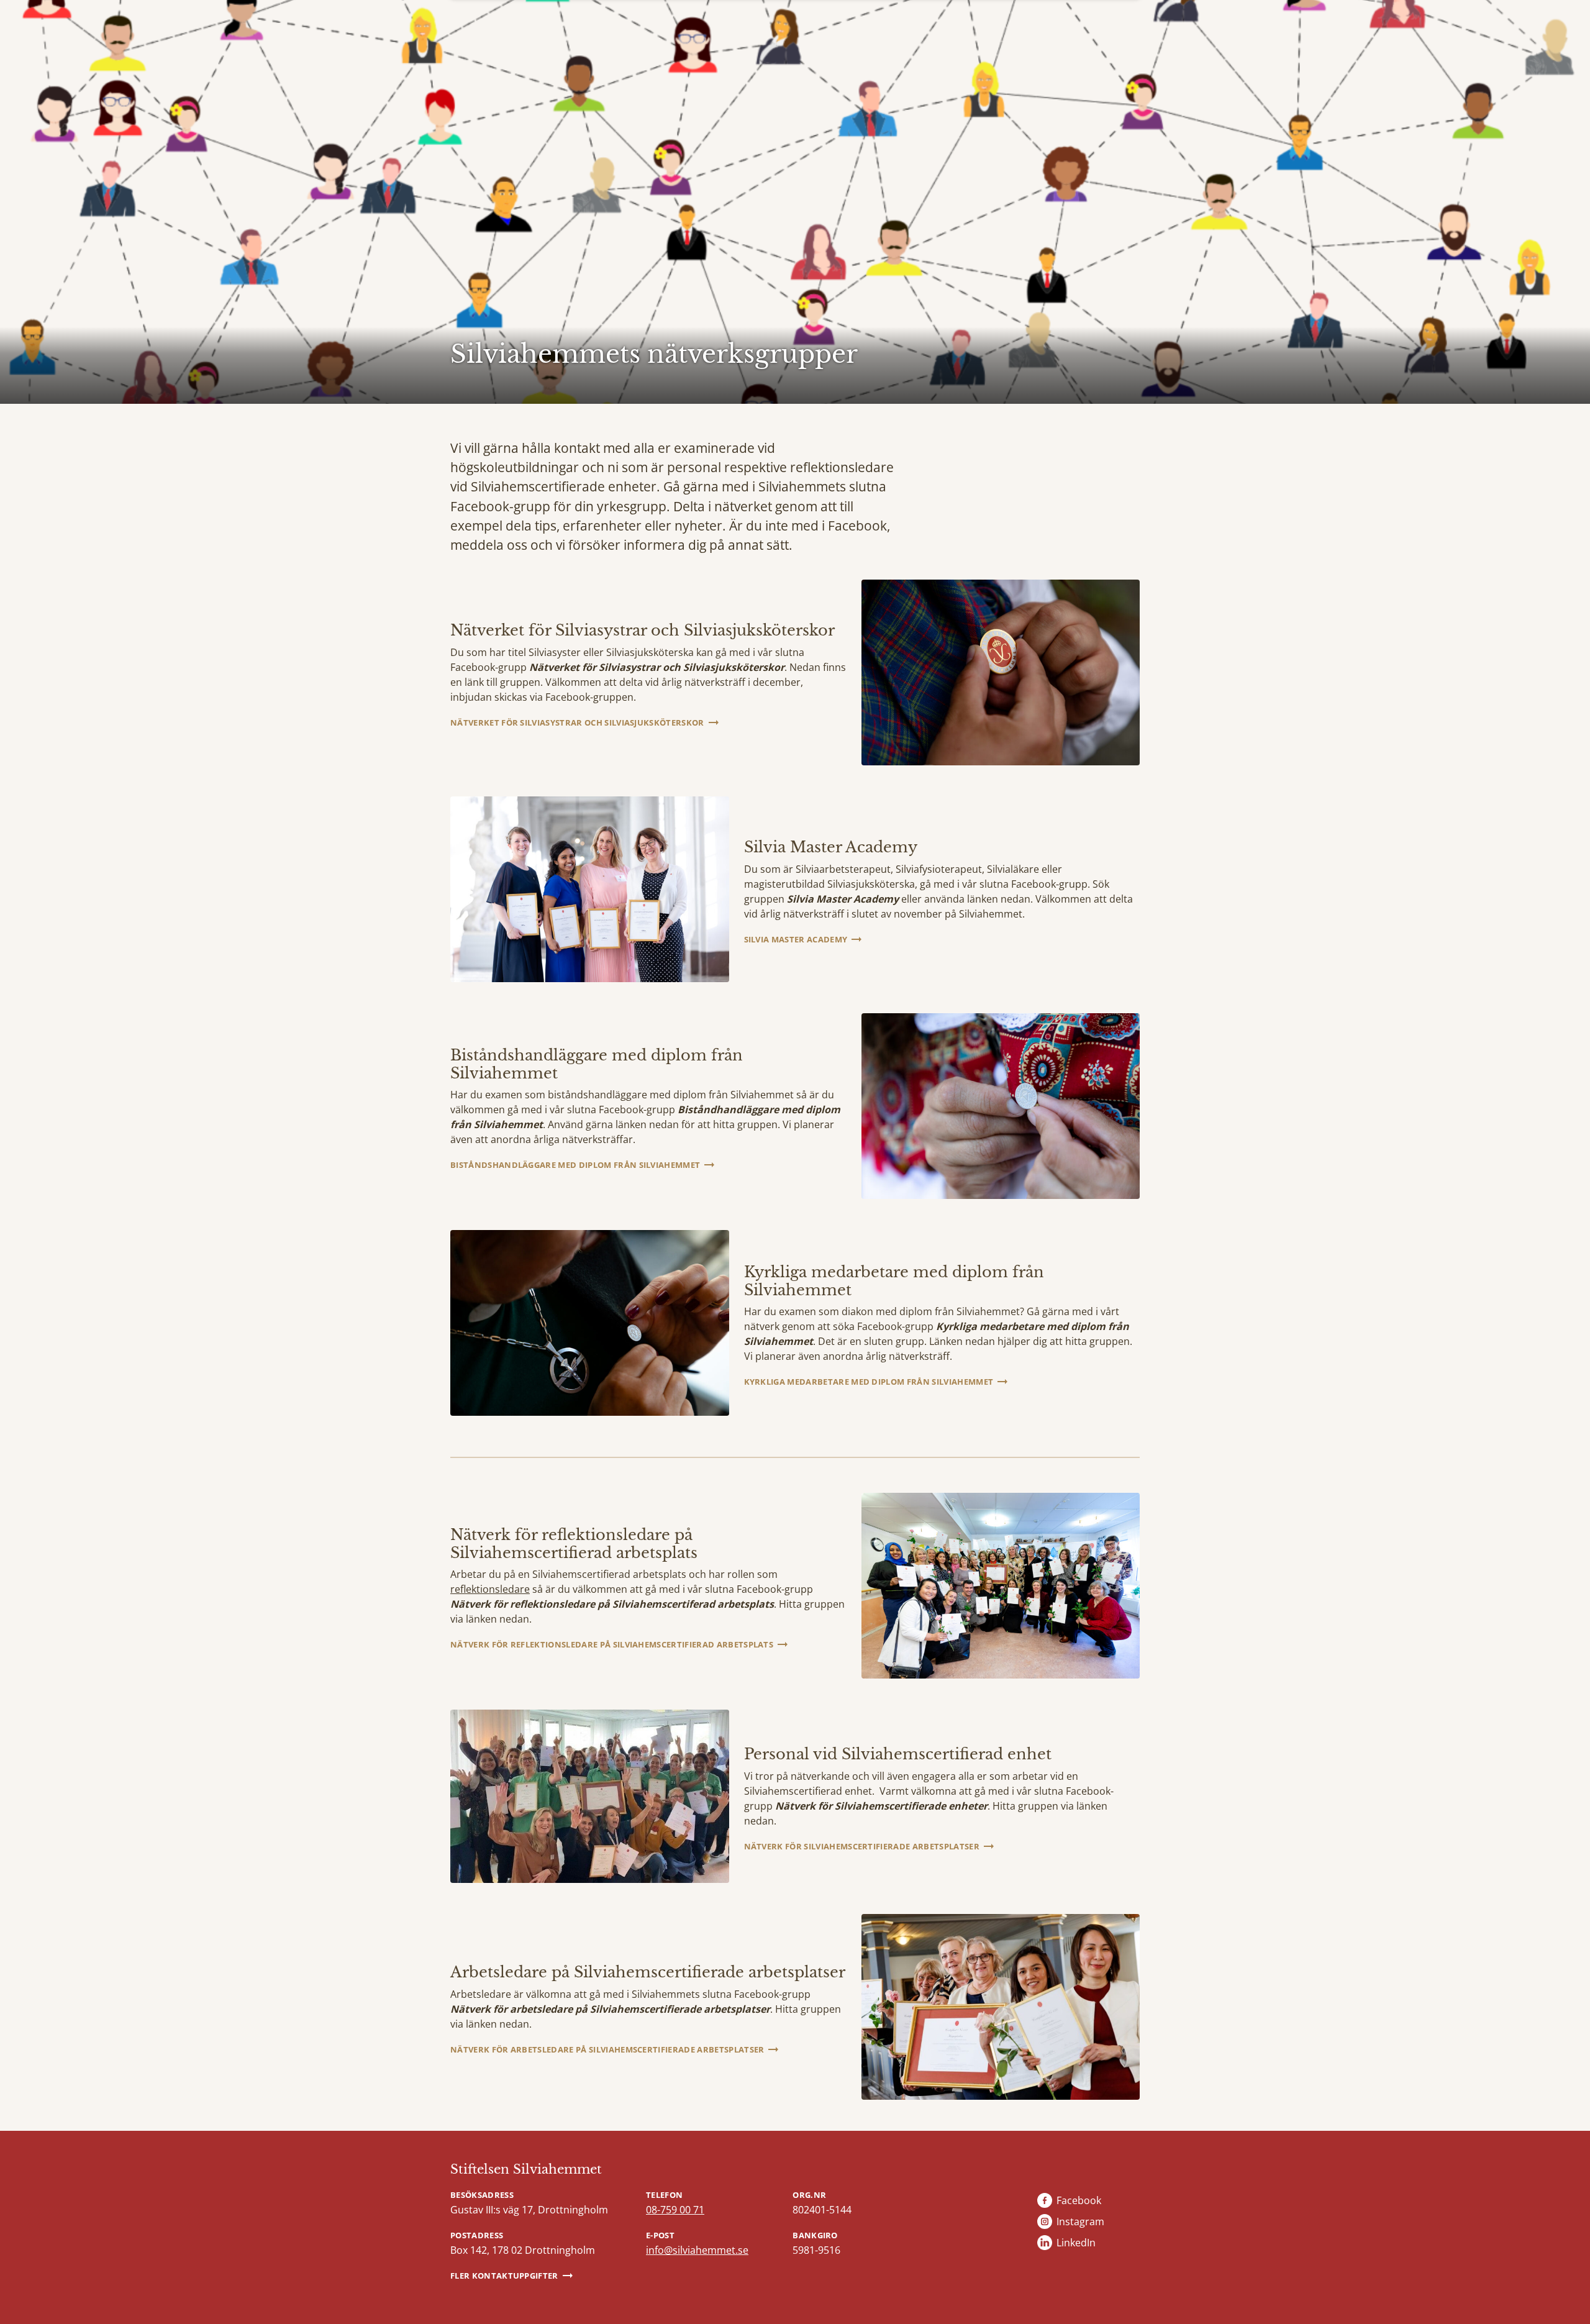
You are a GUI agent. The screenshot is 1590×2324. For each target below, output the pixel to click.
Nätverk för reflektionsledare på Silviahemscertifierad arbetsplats (612, 1644)
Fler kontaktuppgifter (504, 2276)
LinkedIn (1076, 2243)
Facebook (1079, 2200)
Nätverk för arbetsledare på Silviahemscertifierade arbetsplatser (607, 2049)
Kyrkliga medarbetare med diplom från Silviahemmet (869, 1382)
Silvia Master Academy (796, 939)
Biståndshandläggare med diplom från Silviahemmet (575, 1165)
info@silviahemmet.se (697, 2250)
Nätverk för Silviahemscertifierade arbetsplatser (862, 1846)
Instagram (1080, 2221)
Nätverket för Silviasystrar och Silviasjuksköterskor (577, 722)
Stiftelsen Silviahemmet (526, 2169)
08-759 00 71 (675, 2210)
